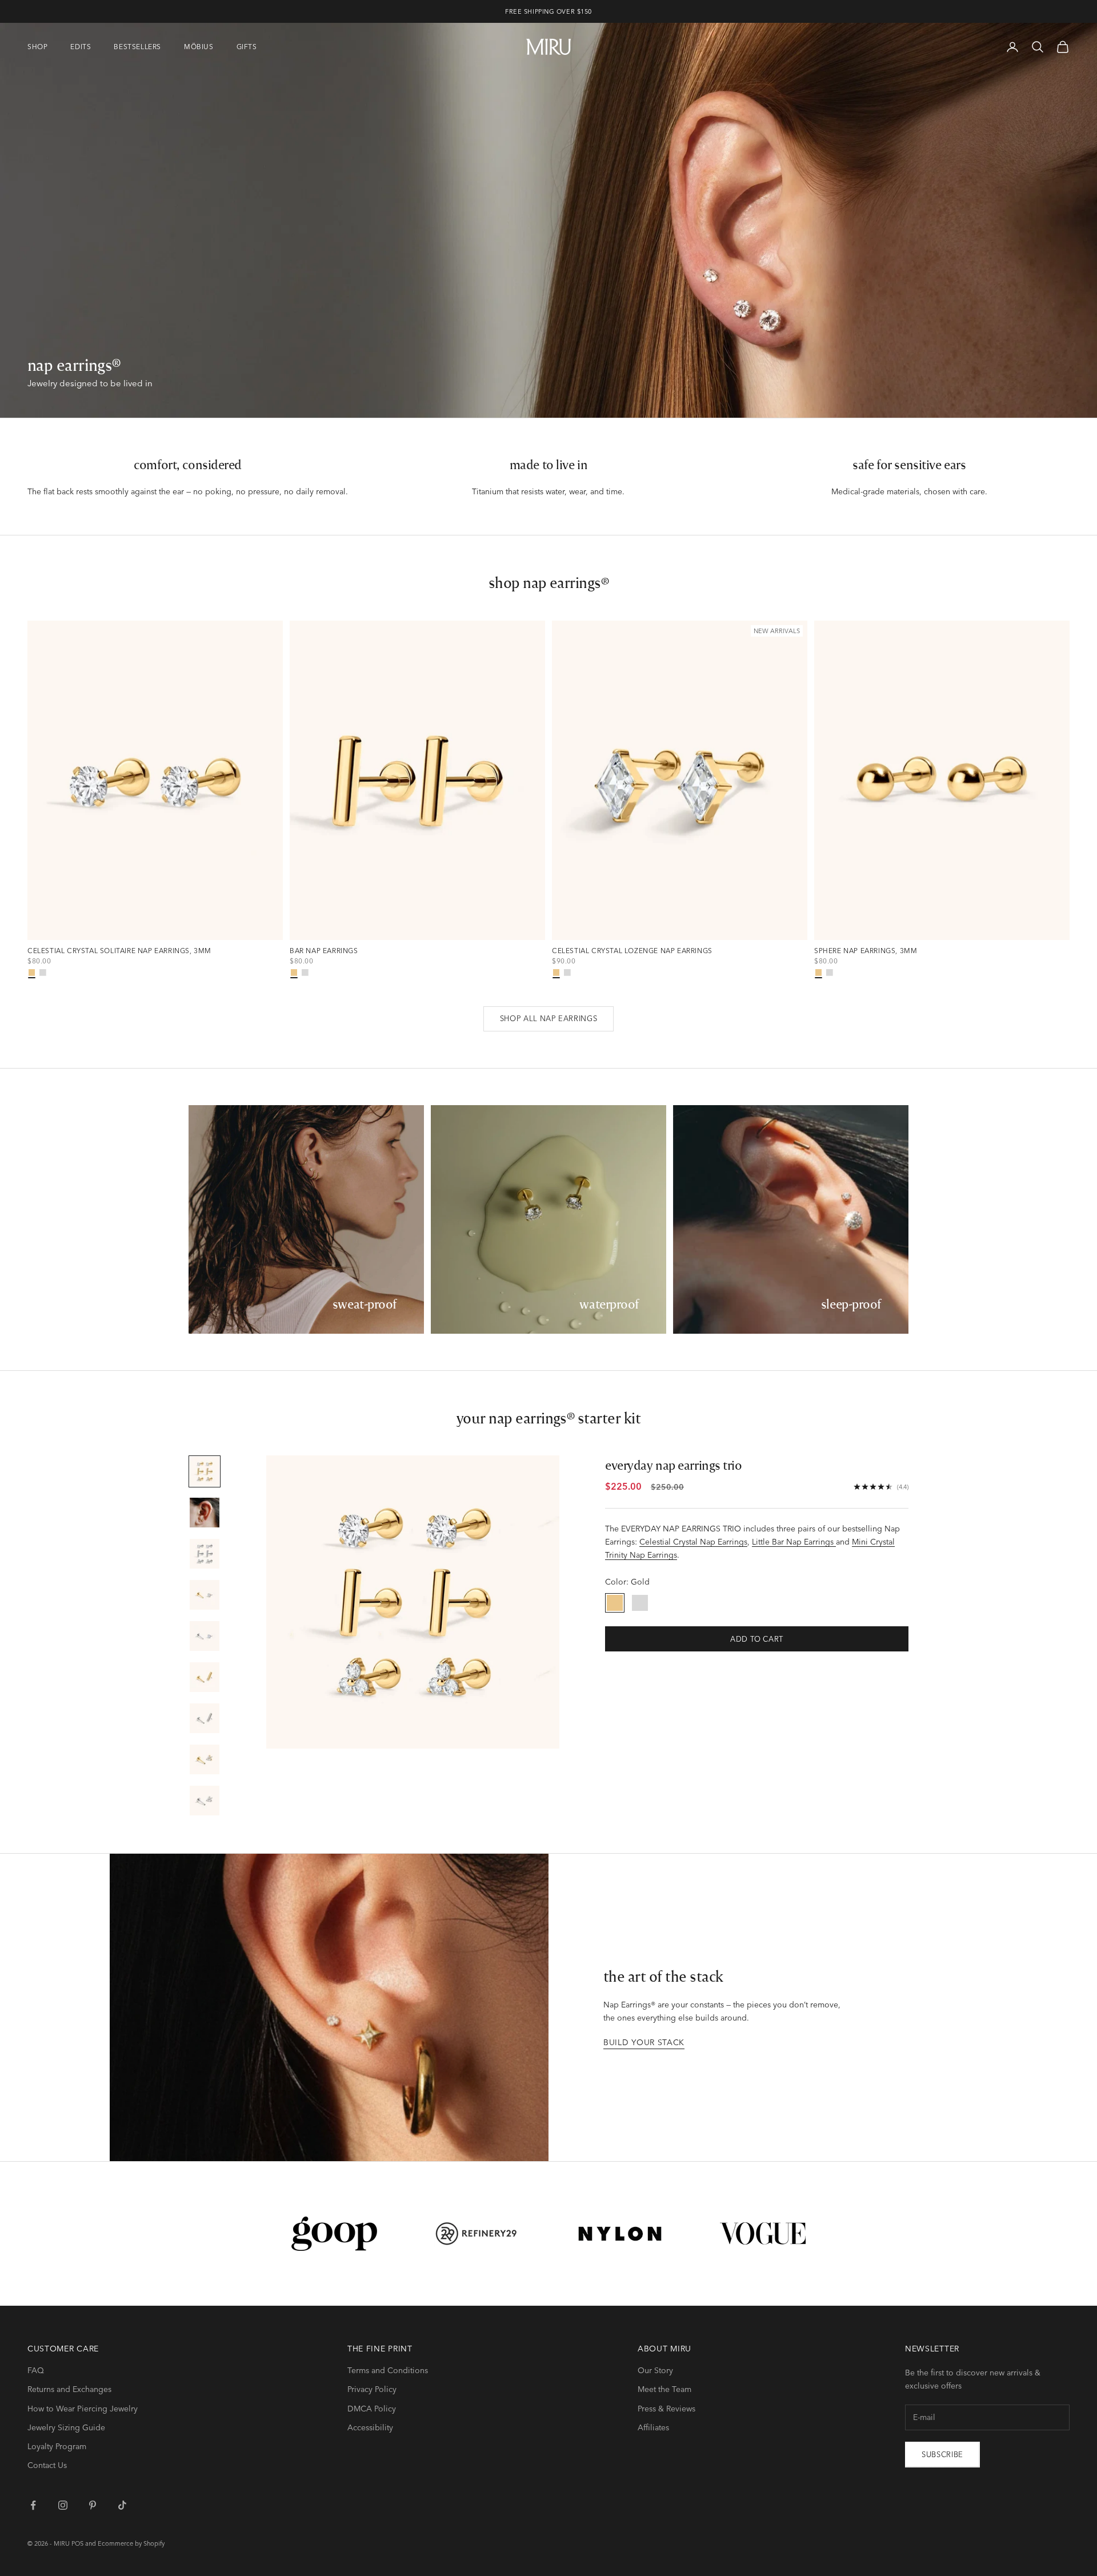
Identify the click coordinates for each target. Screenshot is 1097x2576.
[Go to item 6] (205, 1677)
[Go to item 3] (205, 1554)
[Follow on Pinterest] (93, 2505)
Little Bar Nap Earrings (794, 1542)
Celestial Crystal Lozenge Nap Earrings (632, 951)
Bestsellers (137, 47)
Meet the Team (664, 2389)
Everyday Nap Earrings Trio (674, 1465)
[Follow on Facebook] (33, 2505)
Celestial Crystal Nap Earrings (693, 1542)
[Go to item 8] (205, 1759)
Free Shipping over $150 (548, 11)
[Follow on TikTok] (122, 2505)
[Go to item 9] (205, 1801)
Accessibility (370, 2427)
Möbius (199, 47)
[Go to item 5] (205, 1636)
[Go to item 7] (205, 1718)
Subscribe (942, 2454)
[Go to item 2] (205, 1513)
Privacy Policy (372, 2389)
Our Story (655, 2370)
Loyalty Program (57, 2446)
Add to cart (757, 1639)
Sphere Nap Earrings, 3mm (866, 951)
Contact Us (47, 2465)
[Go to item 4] (205, 1595)
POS (77, 2543)
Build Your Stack (644, 2042)
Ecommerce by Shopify (131, 2543)
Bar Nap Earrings (324, 951)
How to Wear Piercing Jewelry (83, 2409)
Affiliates (653, 2427)
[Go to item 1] (205, 1471)
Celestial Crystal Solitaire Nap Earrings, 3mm (119, 951)
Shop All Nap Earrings (549, 1018)
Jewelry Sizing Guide (66, 2427)
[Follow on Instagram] (63, 2505)
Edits (81, 47)
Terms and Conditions (388, 2370)
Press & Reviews (666, 2409)
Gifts (247, 47)
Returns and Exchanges (69, 2389)
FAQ (36, 2370)
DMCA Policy (372, 2409)
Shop (37, 47)
